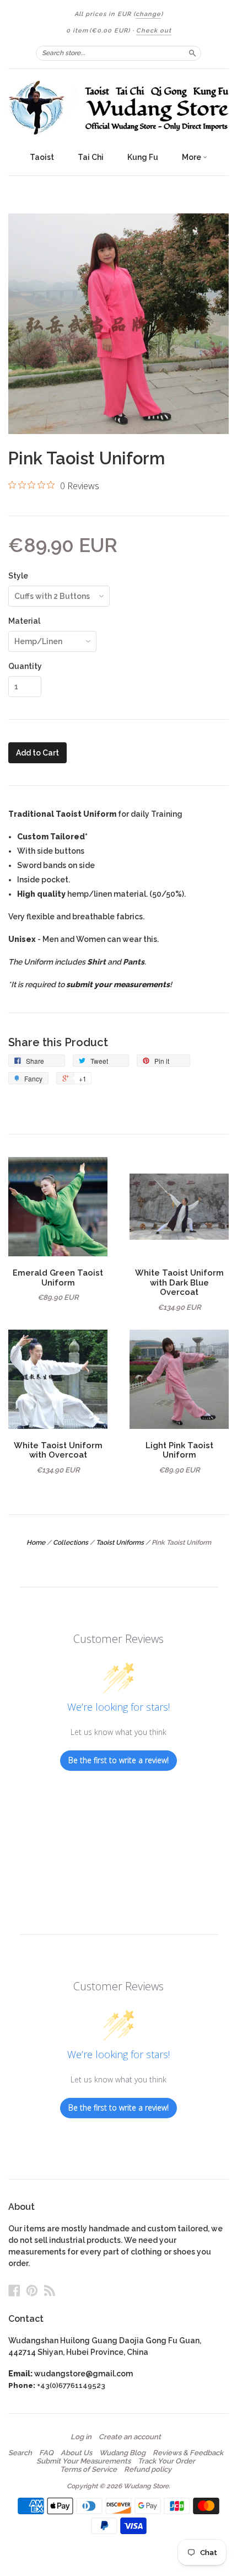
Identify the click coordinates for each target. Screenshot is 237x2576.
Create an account (130, 2437)
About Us (76, 2453)
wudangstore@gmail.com (84, 2374)
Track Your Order (166, 2461)
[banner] (118, 108)
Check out (154, 31)
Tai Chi (91, 157)
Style (18, 576)
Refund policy (148, 2470)
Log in (81, 2437)
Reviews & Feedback (188, 2453)
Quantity (25, 666)
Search (20, 2453)
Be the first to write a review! (118, 1760)
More (192, 157)
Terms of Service (88, 2470)
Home (36, 1543)
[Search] (192, 53)
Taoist (42, 157)
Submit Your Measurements (84, 2461)
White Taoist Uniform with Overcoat (58, 1450)
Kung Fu (143, 157)
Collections (71, 1543)
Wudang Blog (122, 2453)
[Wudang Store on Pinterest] (32, 2290)
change (148, 14)
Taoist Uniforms (120, 1543)
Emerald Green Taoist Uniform (58, 1278)
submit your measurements (118, 984)
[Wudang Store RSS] (50, 2290)
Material (24, 621)
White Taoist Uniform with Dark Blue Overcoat (179, 1282)
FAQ (46, 2453)
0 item (98, 31)
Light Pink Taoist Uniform (179, 1450)
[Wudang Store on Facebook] (14, 2290)
